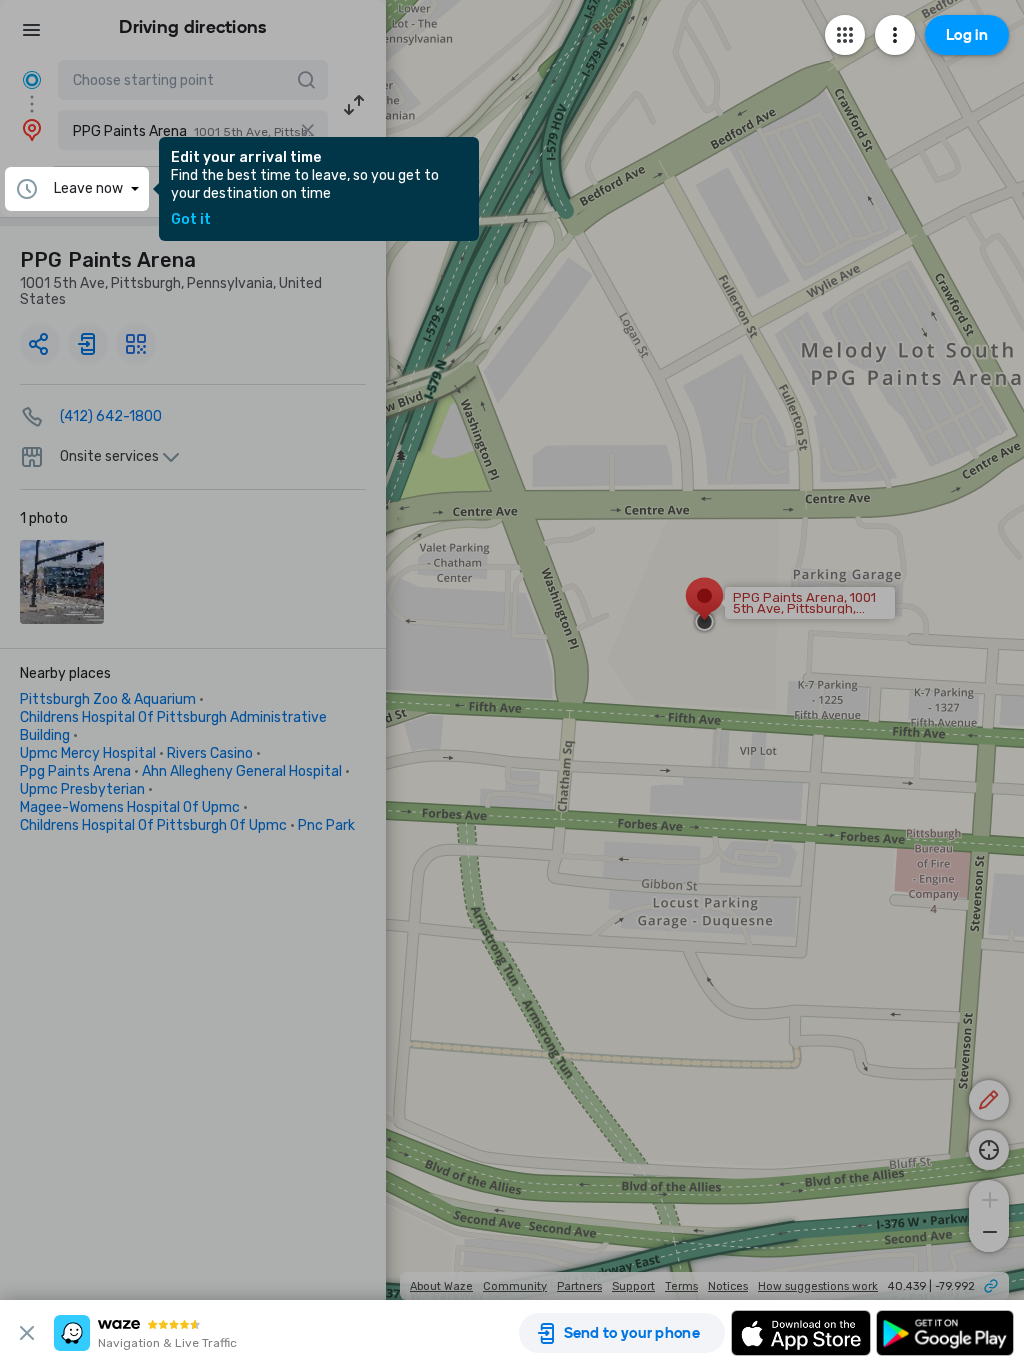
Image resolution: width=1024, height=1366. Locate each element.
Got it (191, 220)
